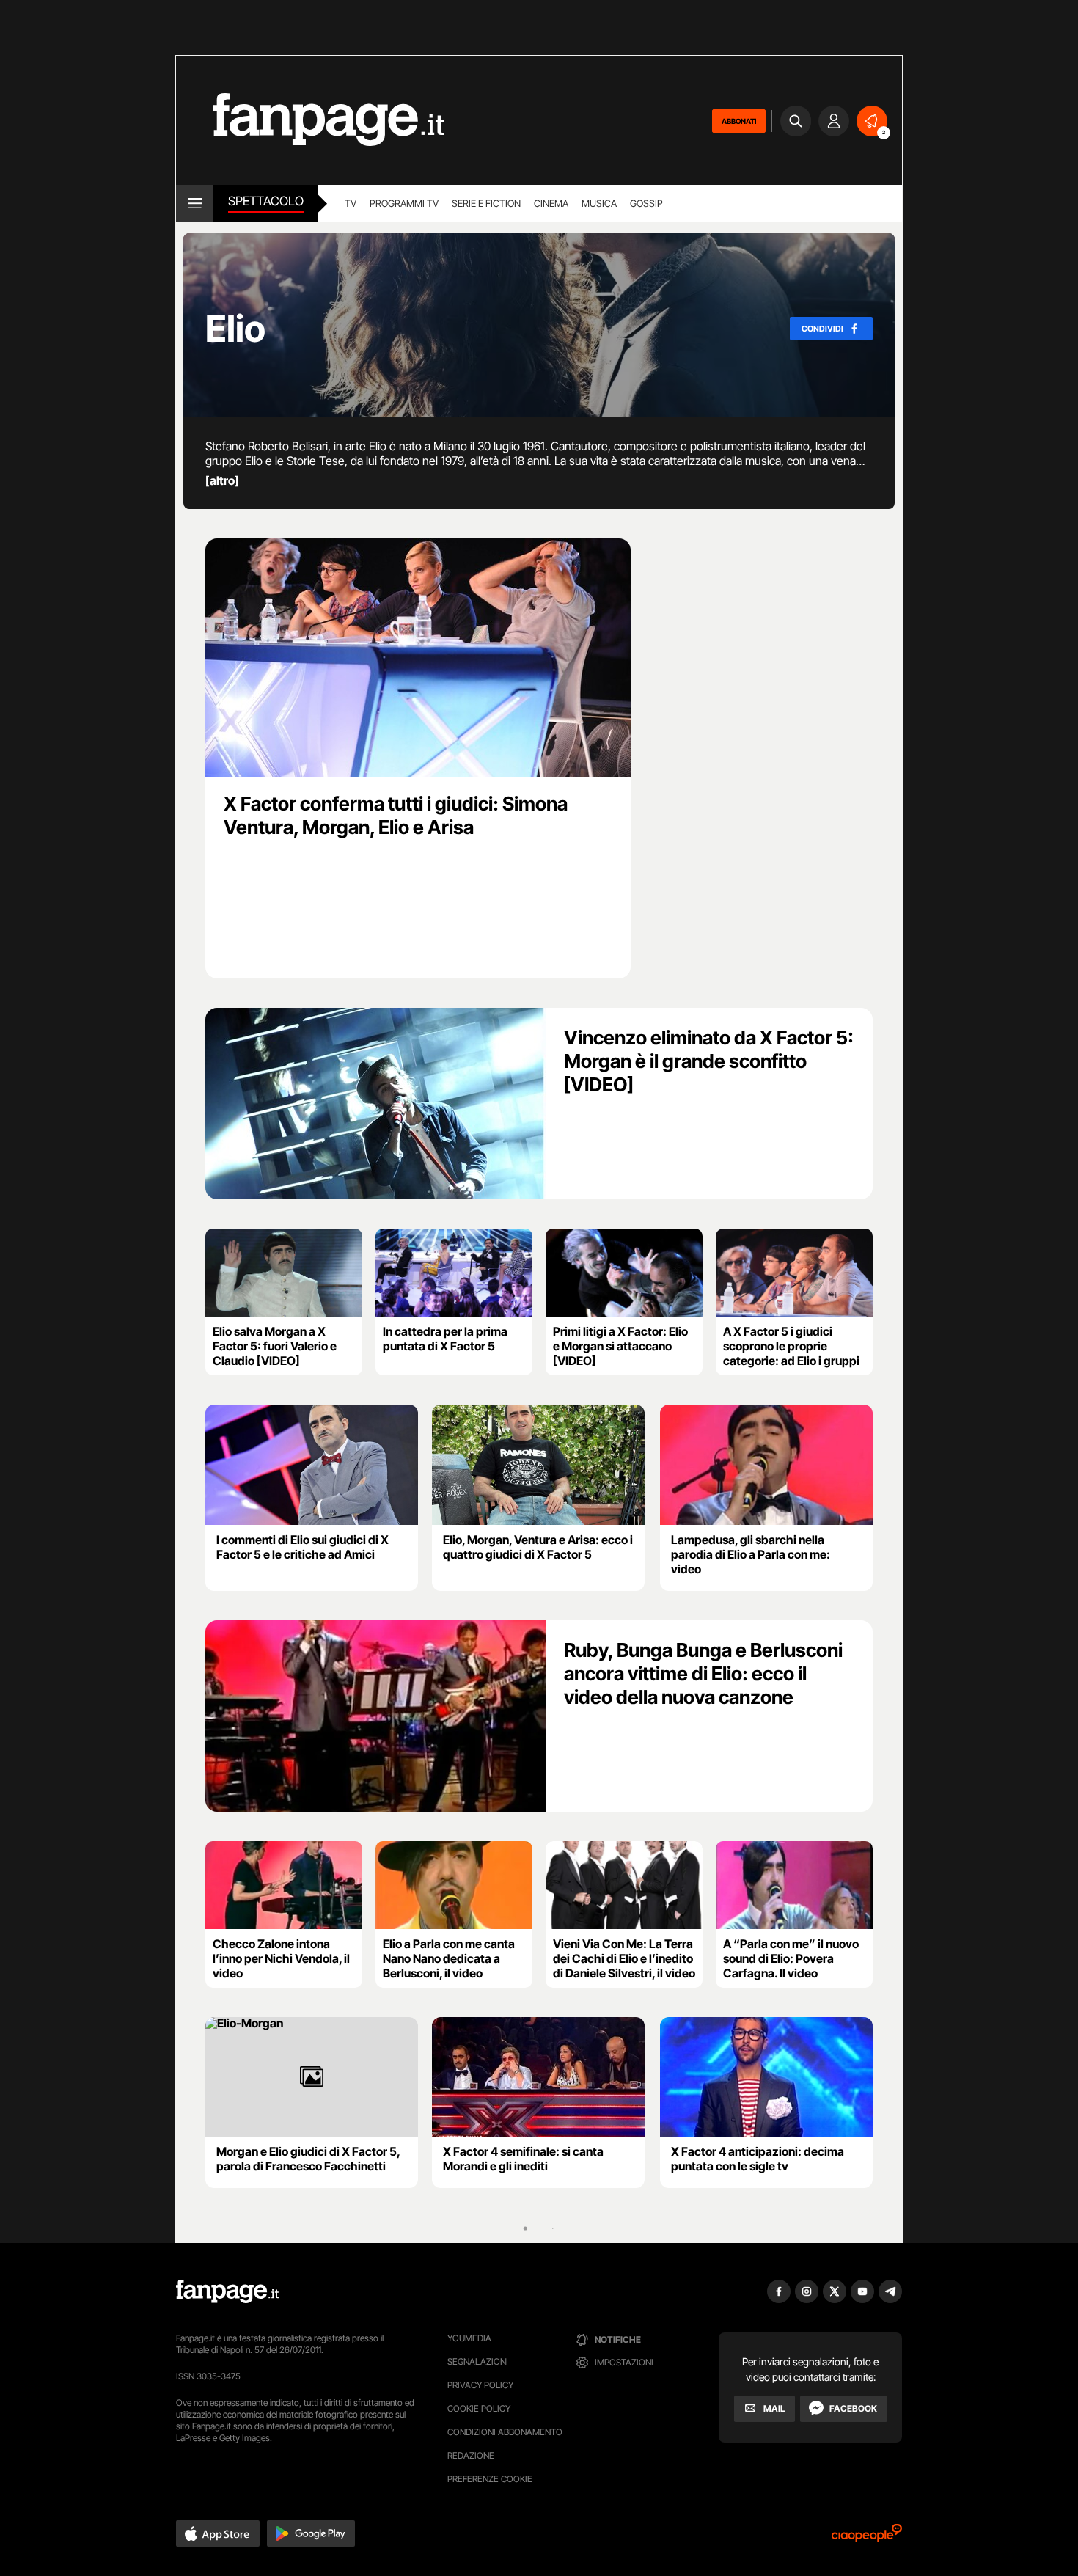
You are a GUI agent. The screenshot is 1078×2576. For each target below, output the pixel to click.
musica (599, 203)
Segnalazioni (478, 2361)
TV (351, 203)
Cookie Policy (479, 2408)
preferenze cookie (490, 2479)
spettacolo (266, 201)
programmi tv (404, 203)
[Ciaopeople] (867, 2537)
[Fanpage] (227, 2291)
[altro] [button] (222, 480)
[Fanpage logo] (310, 121)
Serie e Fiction (486, 203)
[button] (218, 2533)
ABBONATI (739, 121)
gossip (646, 203)
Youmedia (469, 2338)
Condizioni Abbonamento (505, 2432)
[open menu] (195, 203)
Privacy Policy (480, 2385)
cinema (551, 203)
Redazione (471, 2455)
